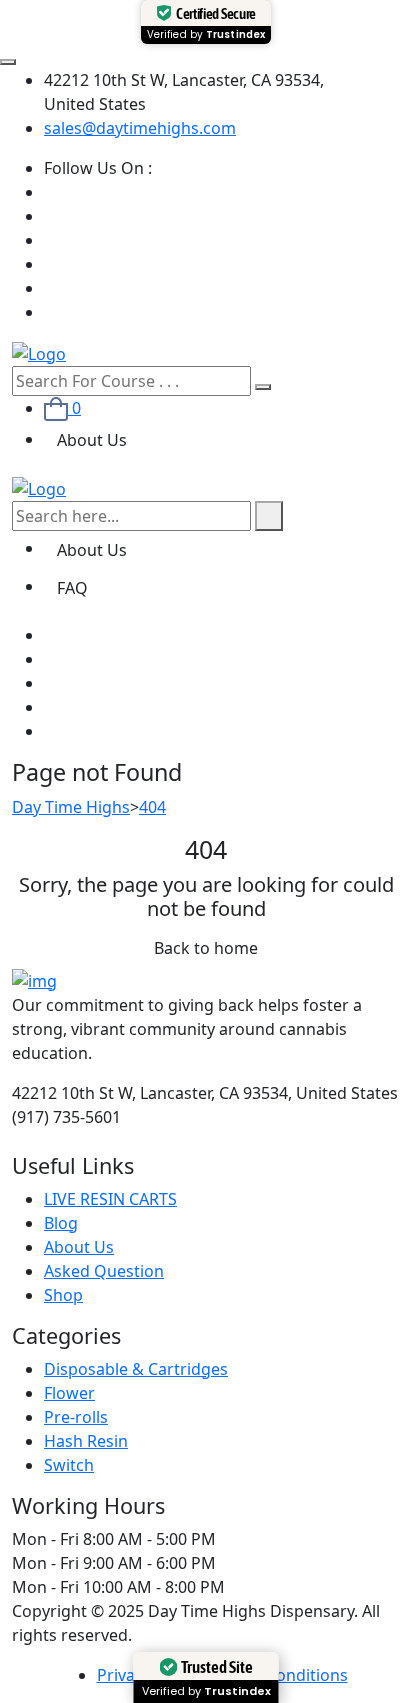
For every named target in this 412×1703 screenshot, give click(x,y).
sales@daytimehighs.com (140, 128)
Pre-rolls (76, 1417)
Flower (69, 1393)
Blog (61, 1223)
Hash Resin (86, 1441)
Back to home (206, 948)
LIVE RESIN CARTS (110, 1199)
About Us (92, 440)
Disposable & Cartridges (136, 1369)
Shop (63, 1295)
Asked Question (104, 1271)
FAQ (72, 588)
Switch (69, 1465)
